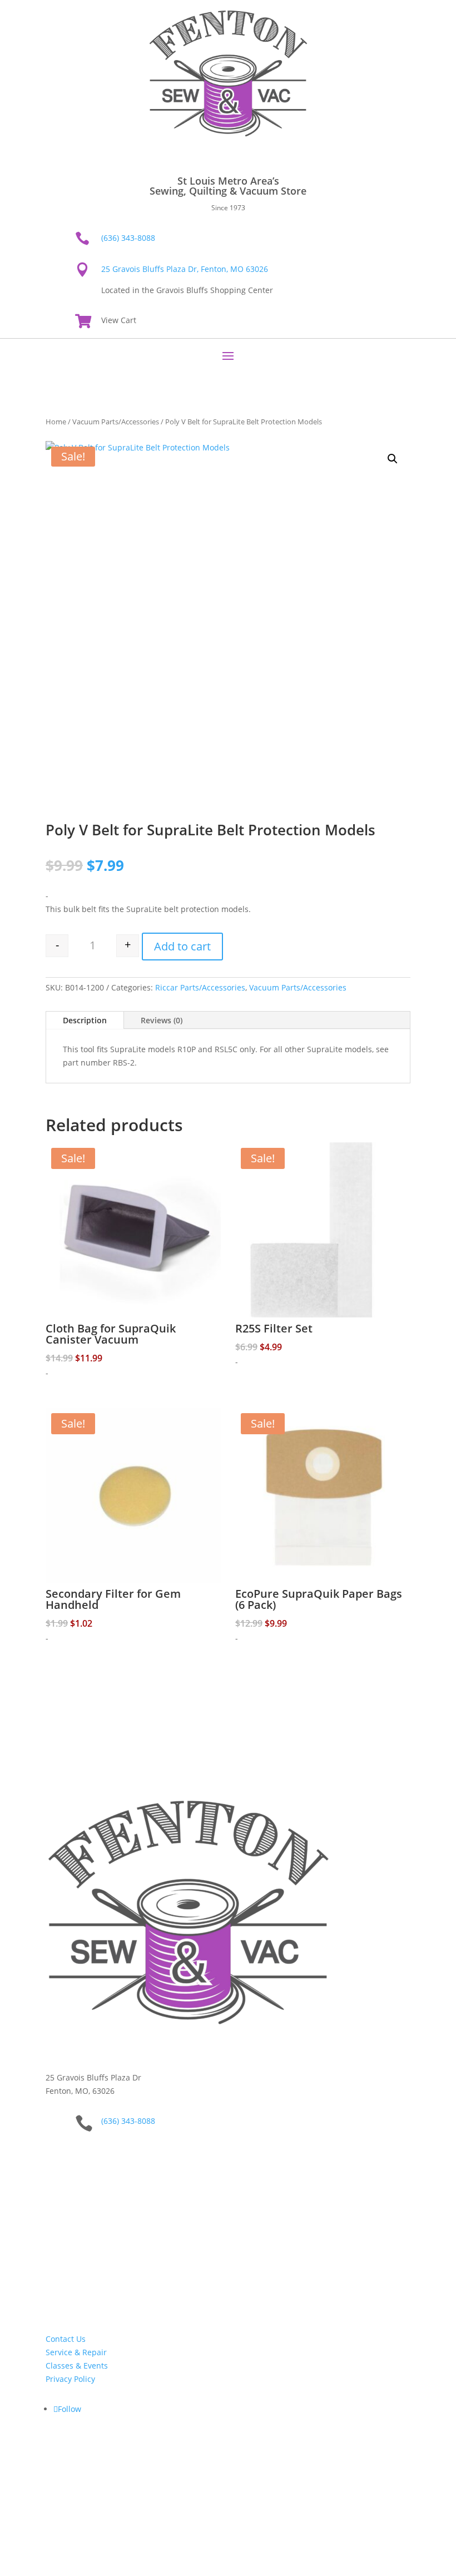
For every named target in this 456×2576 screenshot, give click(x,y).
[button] (393, 459)
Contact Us (66, 2339)
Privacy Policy (70, 2379)
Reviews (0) (162, 1020)
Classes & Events (77, 2366)
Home (56, 422)
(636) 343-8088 (128, 238)
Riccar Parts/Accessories (200, 987)
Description (85, 1020)
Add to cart (182, 946)
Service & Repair (76, 2352)
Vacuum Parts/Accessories (116, 422)
